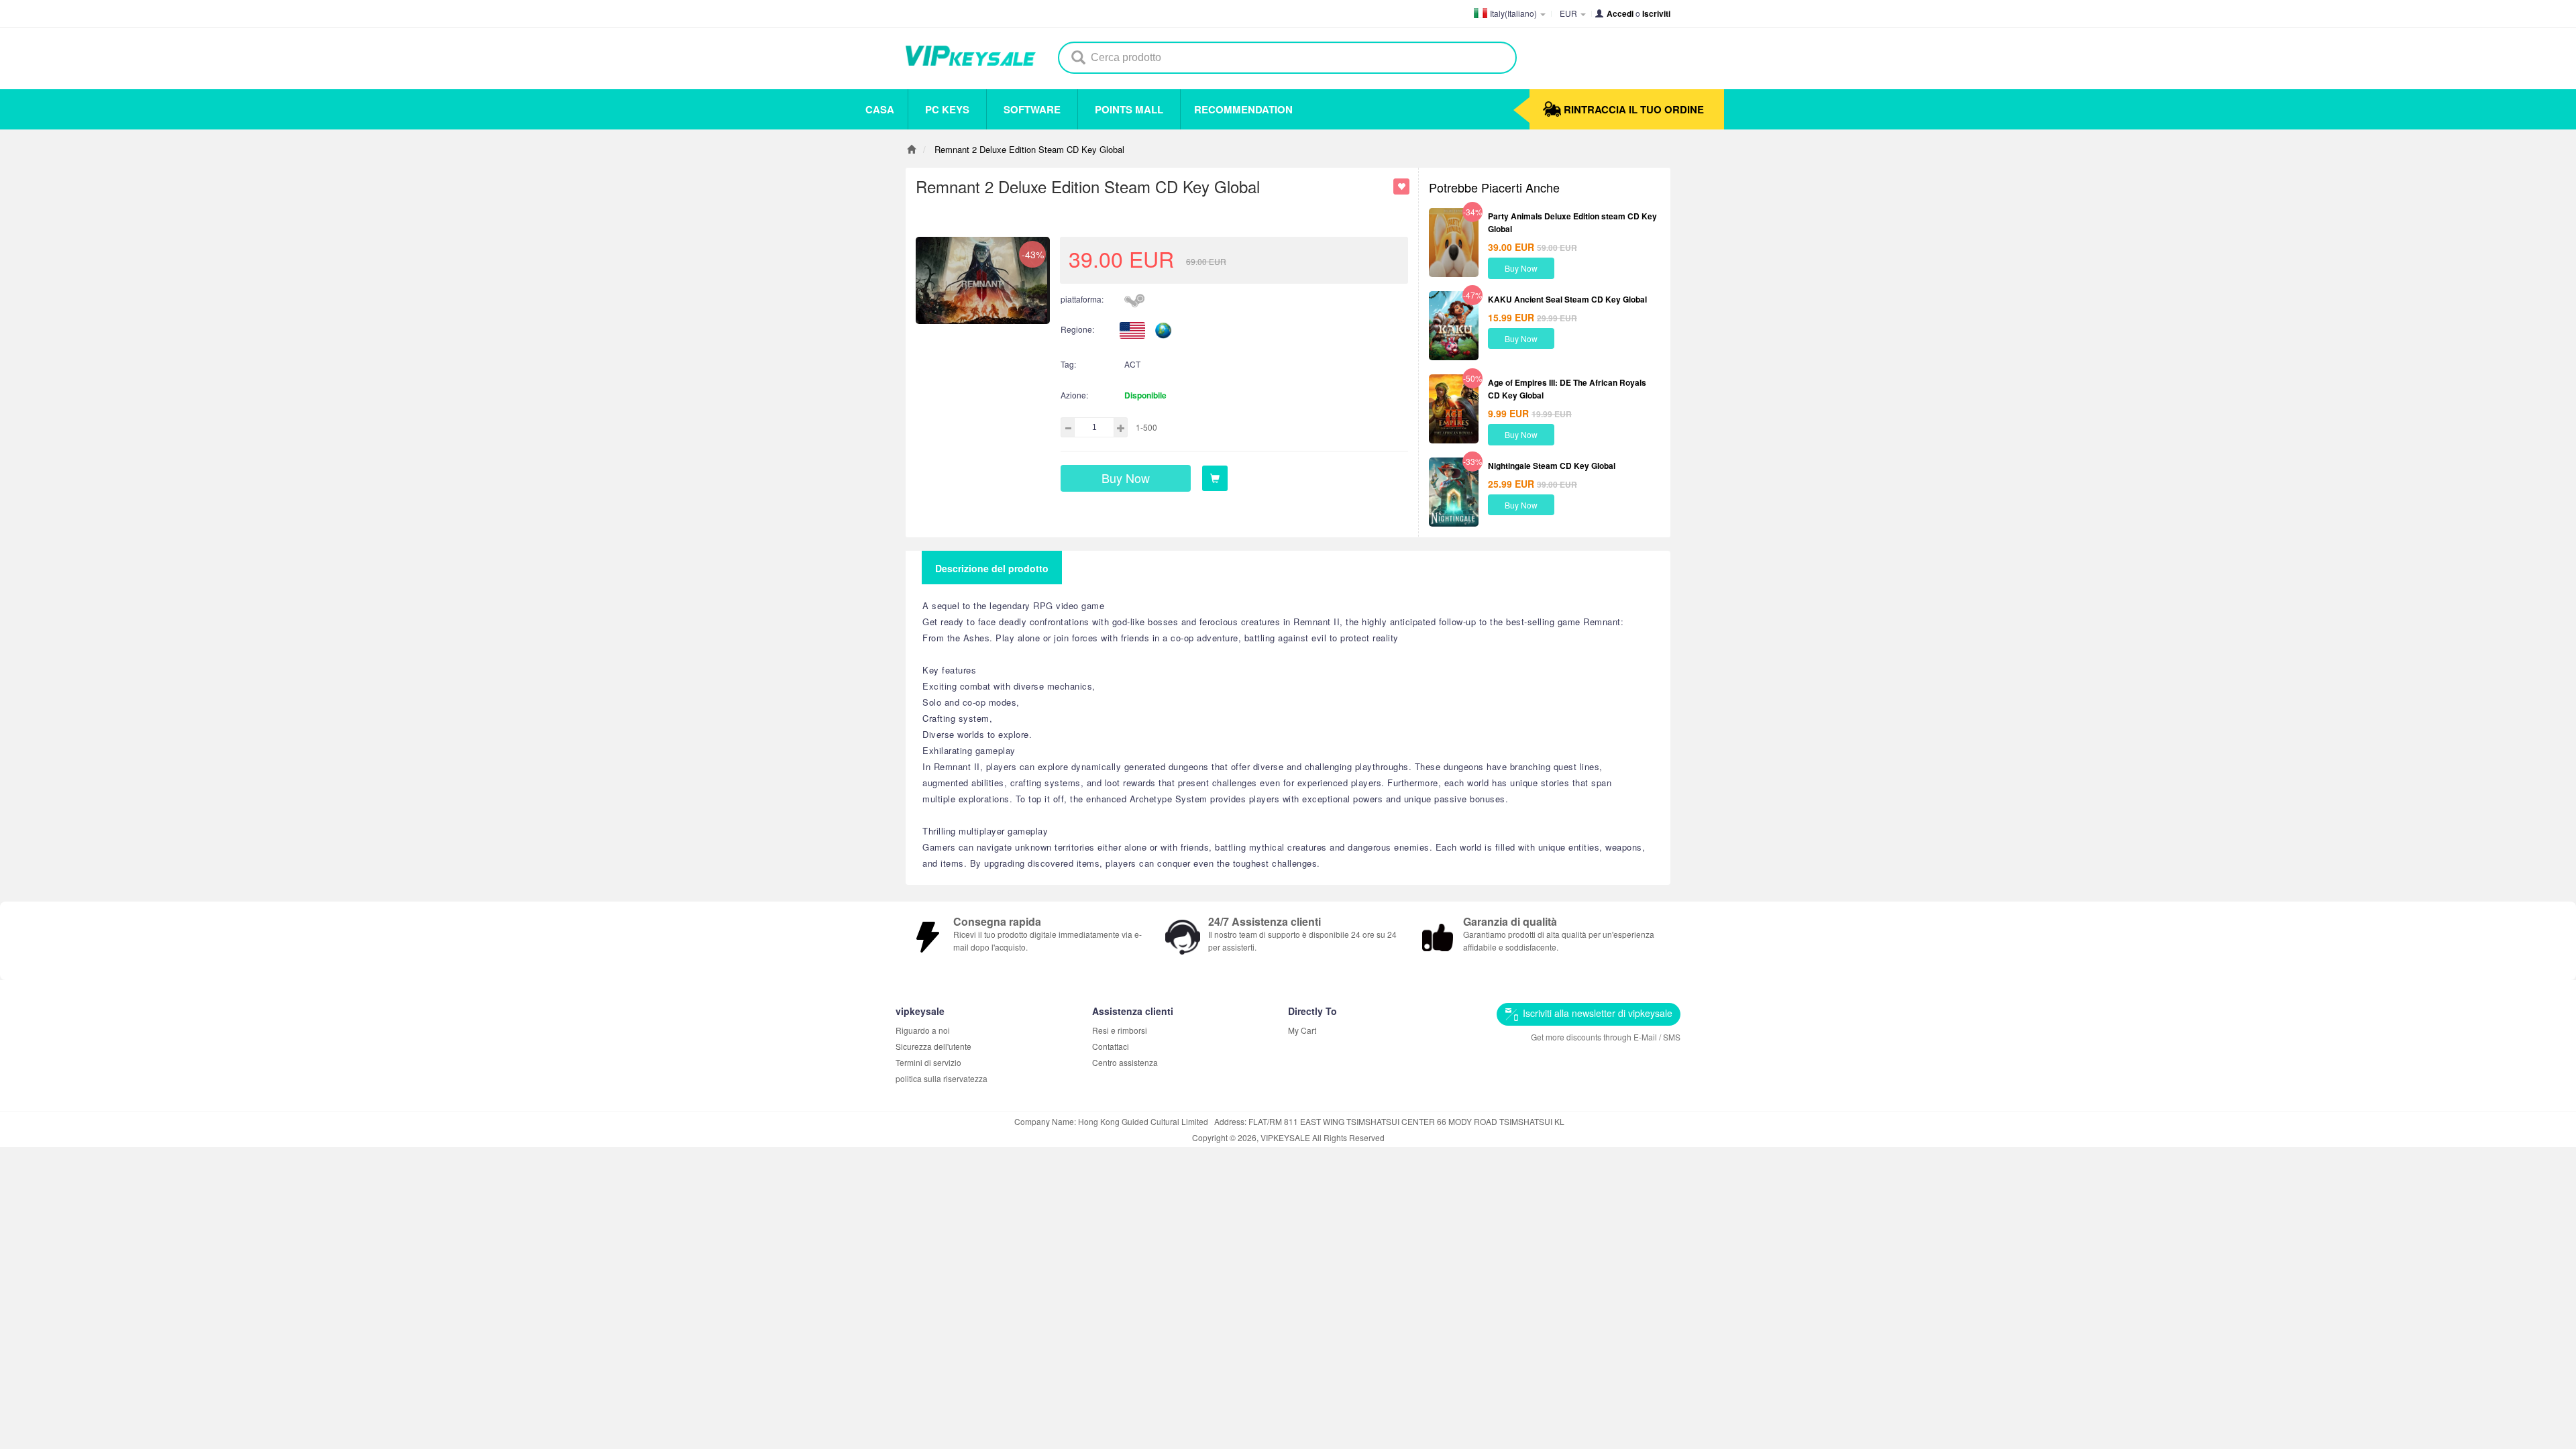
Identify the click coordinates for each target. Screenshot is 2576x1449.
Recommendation (1243, 109)
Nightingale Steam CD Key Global (1552, 466)
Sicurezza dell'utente (933, 1046)
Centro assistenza (1125, 1062)
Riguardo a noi (923, 1030)
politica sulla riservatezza (942, 1078)
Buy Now (1521, 268)
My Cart (1302, 1030)
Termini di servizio (928, 1062)
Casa (880, 109)
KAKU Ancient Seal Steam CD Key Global (1567, 299)
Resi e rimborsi (1120, 1030)
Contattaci (1111, 1046)
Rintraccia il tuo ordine (1634, 109)
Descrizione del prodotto (992, 568)
